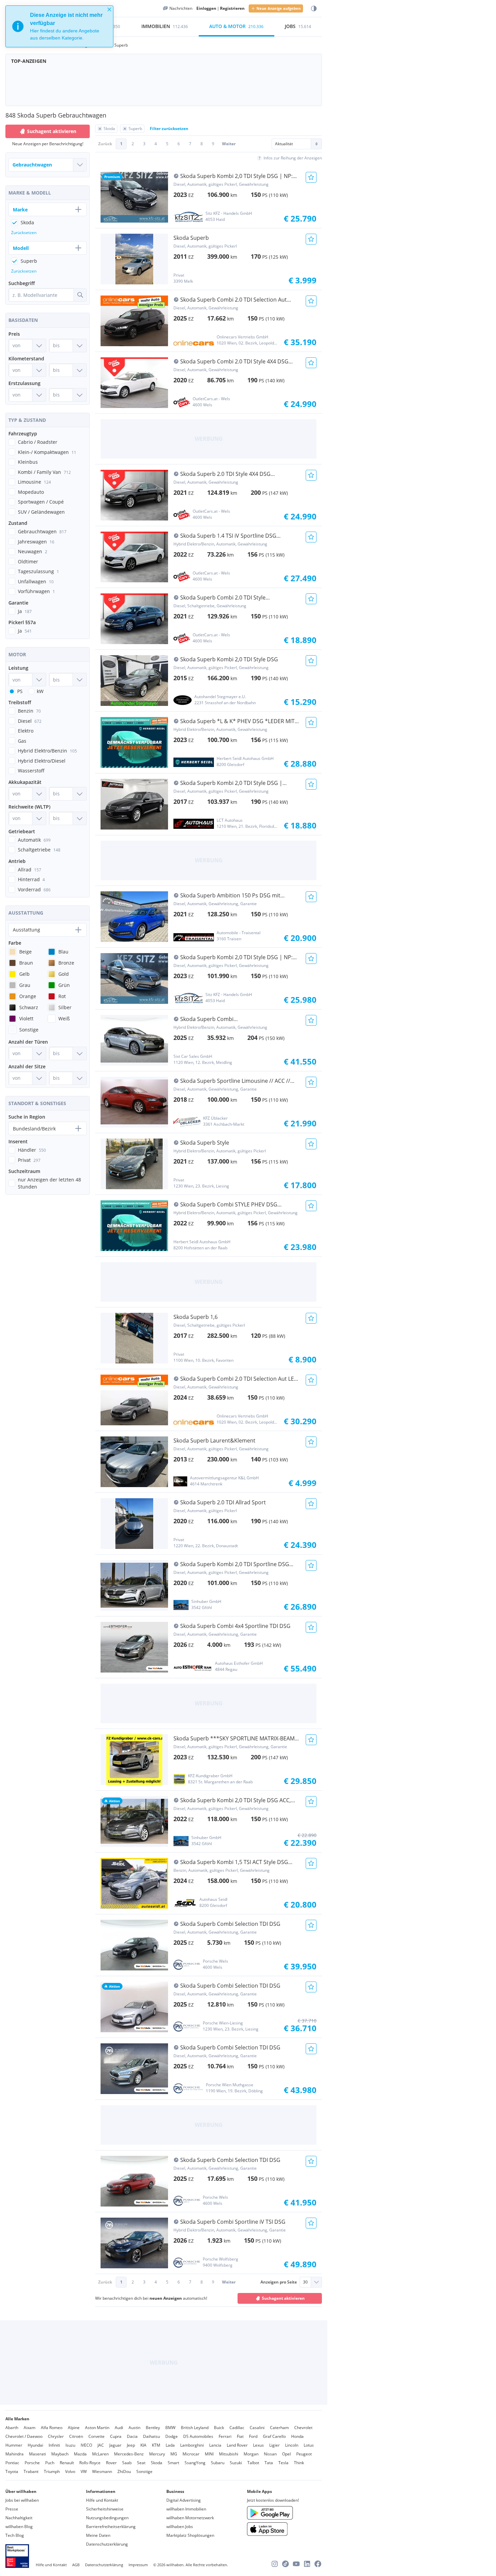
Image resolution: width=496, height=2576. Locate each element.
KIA (143, 2445)
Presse (12, 2509)
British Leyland (195, 2428)
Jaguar (115, 2445)
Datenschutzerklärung (107, 2544)
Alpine (74, 2428)
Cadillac (237, 2428)
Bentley (153, 2428)
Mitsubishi (229, 2454)
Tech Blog (15, 2535)
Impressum (138, 2565)
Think (299, 2463)
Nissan (270, 2454)
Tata (269, 2463)
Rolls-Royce (90, 2463)
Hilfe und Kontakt (102, 2500)
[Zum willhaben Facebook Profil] (318, 2564)
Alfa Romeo (52, 2428)
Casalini (257, 2428)
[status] (59, 26)
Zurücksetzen (24, 233)
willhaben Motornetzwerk (190, 2518)
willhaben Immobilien (186, 2509)
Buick (219, 2428)
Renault (67, 2463)
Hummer (14, 2445)
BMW (170, 2428)
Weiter (229, 144)
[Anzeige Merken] (311, 177)
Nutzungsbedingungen (107, 2518)
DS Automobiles (198, 2436)
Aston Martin (97, 2428)
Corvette (97, 2436)
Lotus (309, 2445)
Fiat (240, 2436)
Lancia (215, 2445)
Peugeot (304, 2454)
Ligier (274, 2445)
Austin (134, 2428)
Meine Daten (98, 2535)
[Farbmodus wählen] (314, 9)
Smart (173, 2463)
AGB (76, 2565)
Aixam (30, 2428)
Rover (111, 2463)
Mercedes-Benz (129, 2454)
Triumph (52, 2471)
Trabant (31, 2471)
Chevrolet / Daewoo (24, 2436)
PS (20, 691)
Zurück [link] (105, 144)
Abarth (12, 2428)
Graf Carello (274, 2436)
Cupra (116, 2436)
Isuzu (70, 2445)
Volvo (70, 2471)
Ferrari (225, 2436)
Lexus (258, 2445)
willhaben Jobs (180, 2527)
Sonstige (144, 2471)
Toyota (12, 2471)
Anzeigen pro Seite (279, 2282)
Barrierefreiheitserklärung (111, 2527)
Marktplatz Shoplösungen (190, 2535)
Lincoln (292, 2445)
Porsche (32, 2463)
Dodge (172, 2436)
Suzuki (236, 2463)
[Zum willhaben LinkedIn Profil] (307, 2564)
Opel (286, 2454)
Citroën (76, 2436)
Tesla (283, 2463)
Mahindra (15, 2454)
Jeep (131, 2445)
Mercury (157, 2454)
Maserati (37, 2454)
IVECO (86, 2445)
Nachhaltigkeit (19, 2518)
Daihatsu (151, 2436)
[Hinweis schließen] (109, 9)
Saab (127, 2463)
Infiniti (54, 2445)
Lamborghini (192, 2445)
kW (40, 691)
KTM (156, 2445)
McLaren (100, 2454)
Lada (170, 2445)
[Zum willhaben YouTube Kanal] (296, 2564)
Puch (50, 2463)
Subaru (218, 2463)
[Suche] (80, 295)
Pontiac (12, 2463)
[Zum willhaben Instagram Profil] (275, 2564)
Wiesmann (102, 2471)
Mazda (80, 2454)
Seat (141, 2463)
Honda (297, 2436)
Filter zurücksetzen (169, 129)
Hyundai (35, 2445)
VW (84, 2471)
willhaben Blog (19, 2527)
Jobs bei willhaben (22, 2500)
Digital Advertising (184, 2500)
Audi (119, 2428)
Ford (253, 2436)
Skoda (157, 2463)
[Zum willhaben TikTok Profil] (285, 2564)
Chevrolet (303, 2428)
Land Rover (237, 2445)
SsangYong (195, 2463)
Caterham (279, 2428)
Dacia (132, 2436)
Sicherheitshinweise (105, 2509)
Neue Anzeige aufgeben (279, 8)
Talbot (253, 2463)
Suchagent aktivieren (283, 2298)
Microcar (191, 2454)
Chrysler (56, 2436)
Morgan (251, 2454)
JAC (101, 2445)
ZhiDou (124, 2471)
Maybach (60, 2454)
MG (174, 2454)
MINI (209, 2454)
